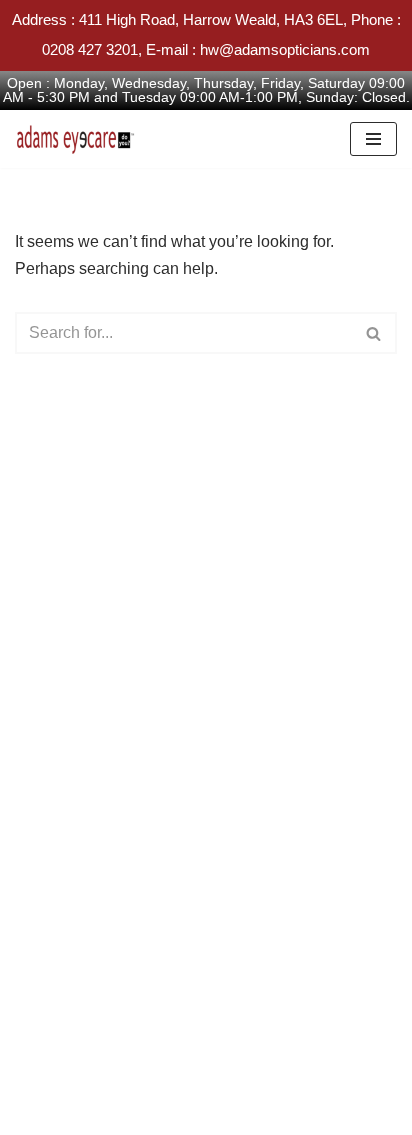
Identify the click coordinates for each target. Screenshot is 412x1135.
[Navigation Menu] (373, 139)
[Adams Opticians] (80, 139)
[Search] (374, 333)
